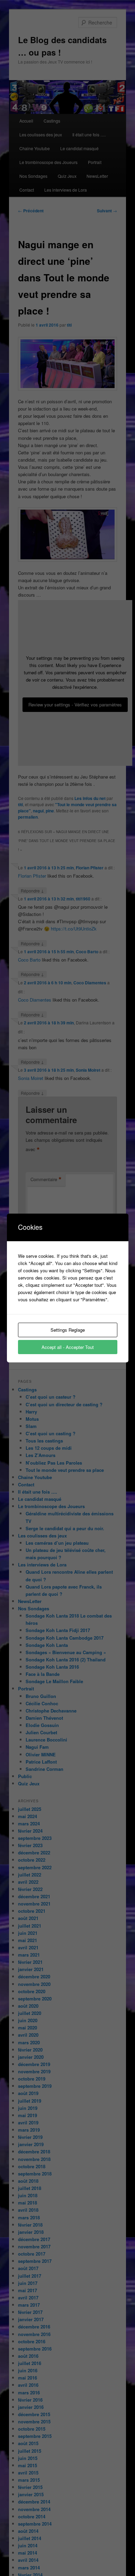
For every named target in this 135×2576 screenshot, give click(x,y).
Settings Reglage (68, 1330)
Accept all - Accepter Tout (68, 1347)
